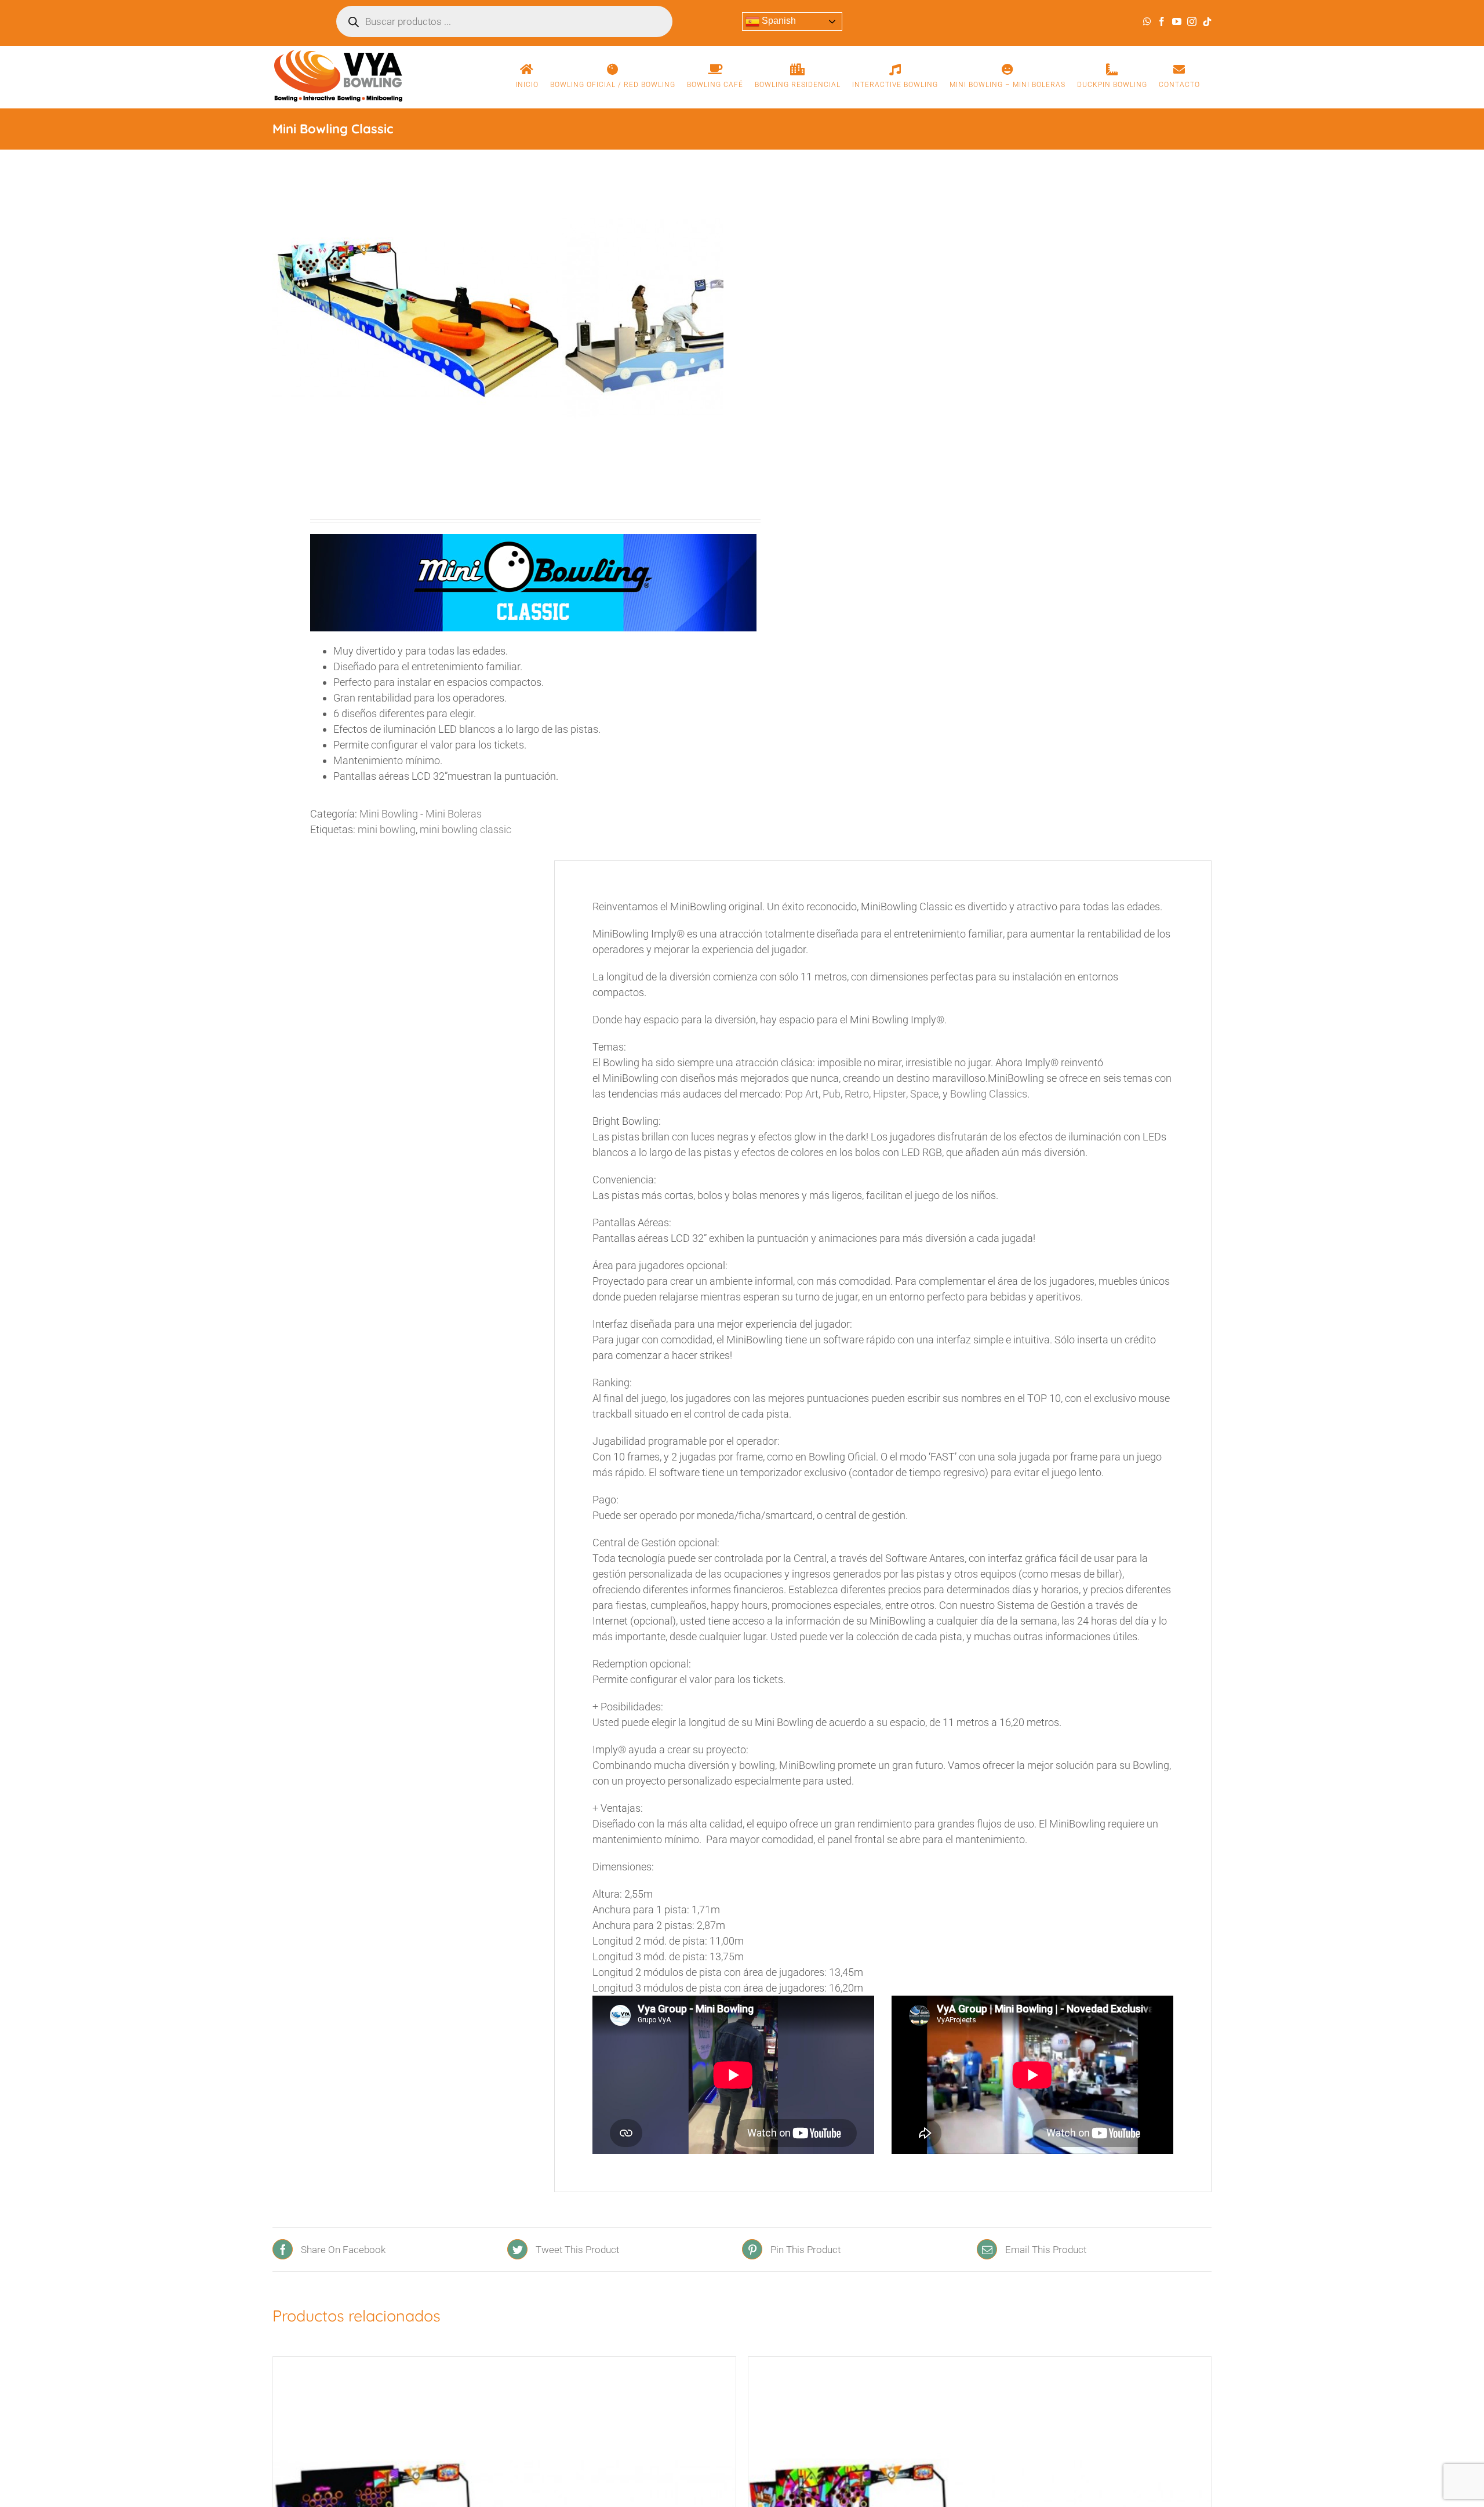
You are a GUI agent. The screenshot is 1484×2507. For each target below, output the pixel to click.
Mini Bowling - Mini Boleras (421, 814)
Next (715, 318)
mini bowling (387, 829)
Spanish (778, 21)
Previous (281, 318)
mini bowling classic (465, 829)
